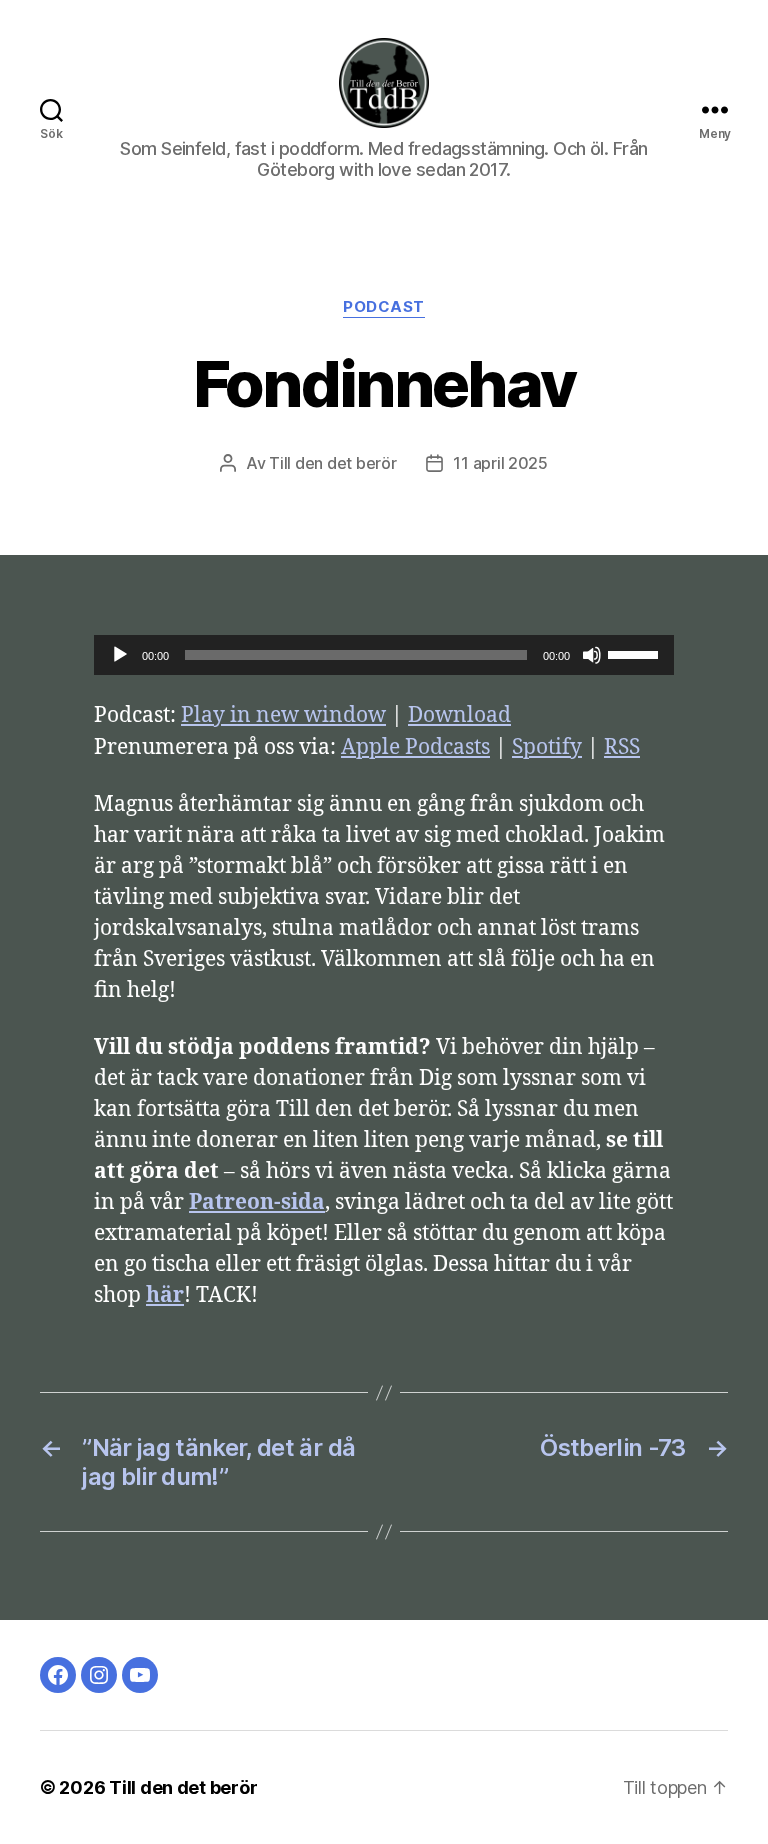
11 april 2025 (500, 463)
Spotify (547, 747)
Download (459, 715)
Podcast (384, 307)
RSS (622, 747)
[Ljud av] (592, 655)
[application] (384, 655)
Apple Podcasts (415, 747)
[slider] (636, 653)
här (165, 1295)
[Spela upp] (120, 655)
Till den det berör (332, 463)
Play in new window (283, 715)
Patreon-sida (257, 1202)
